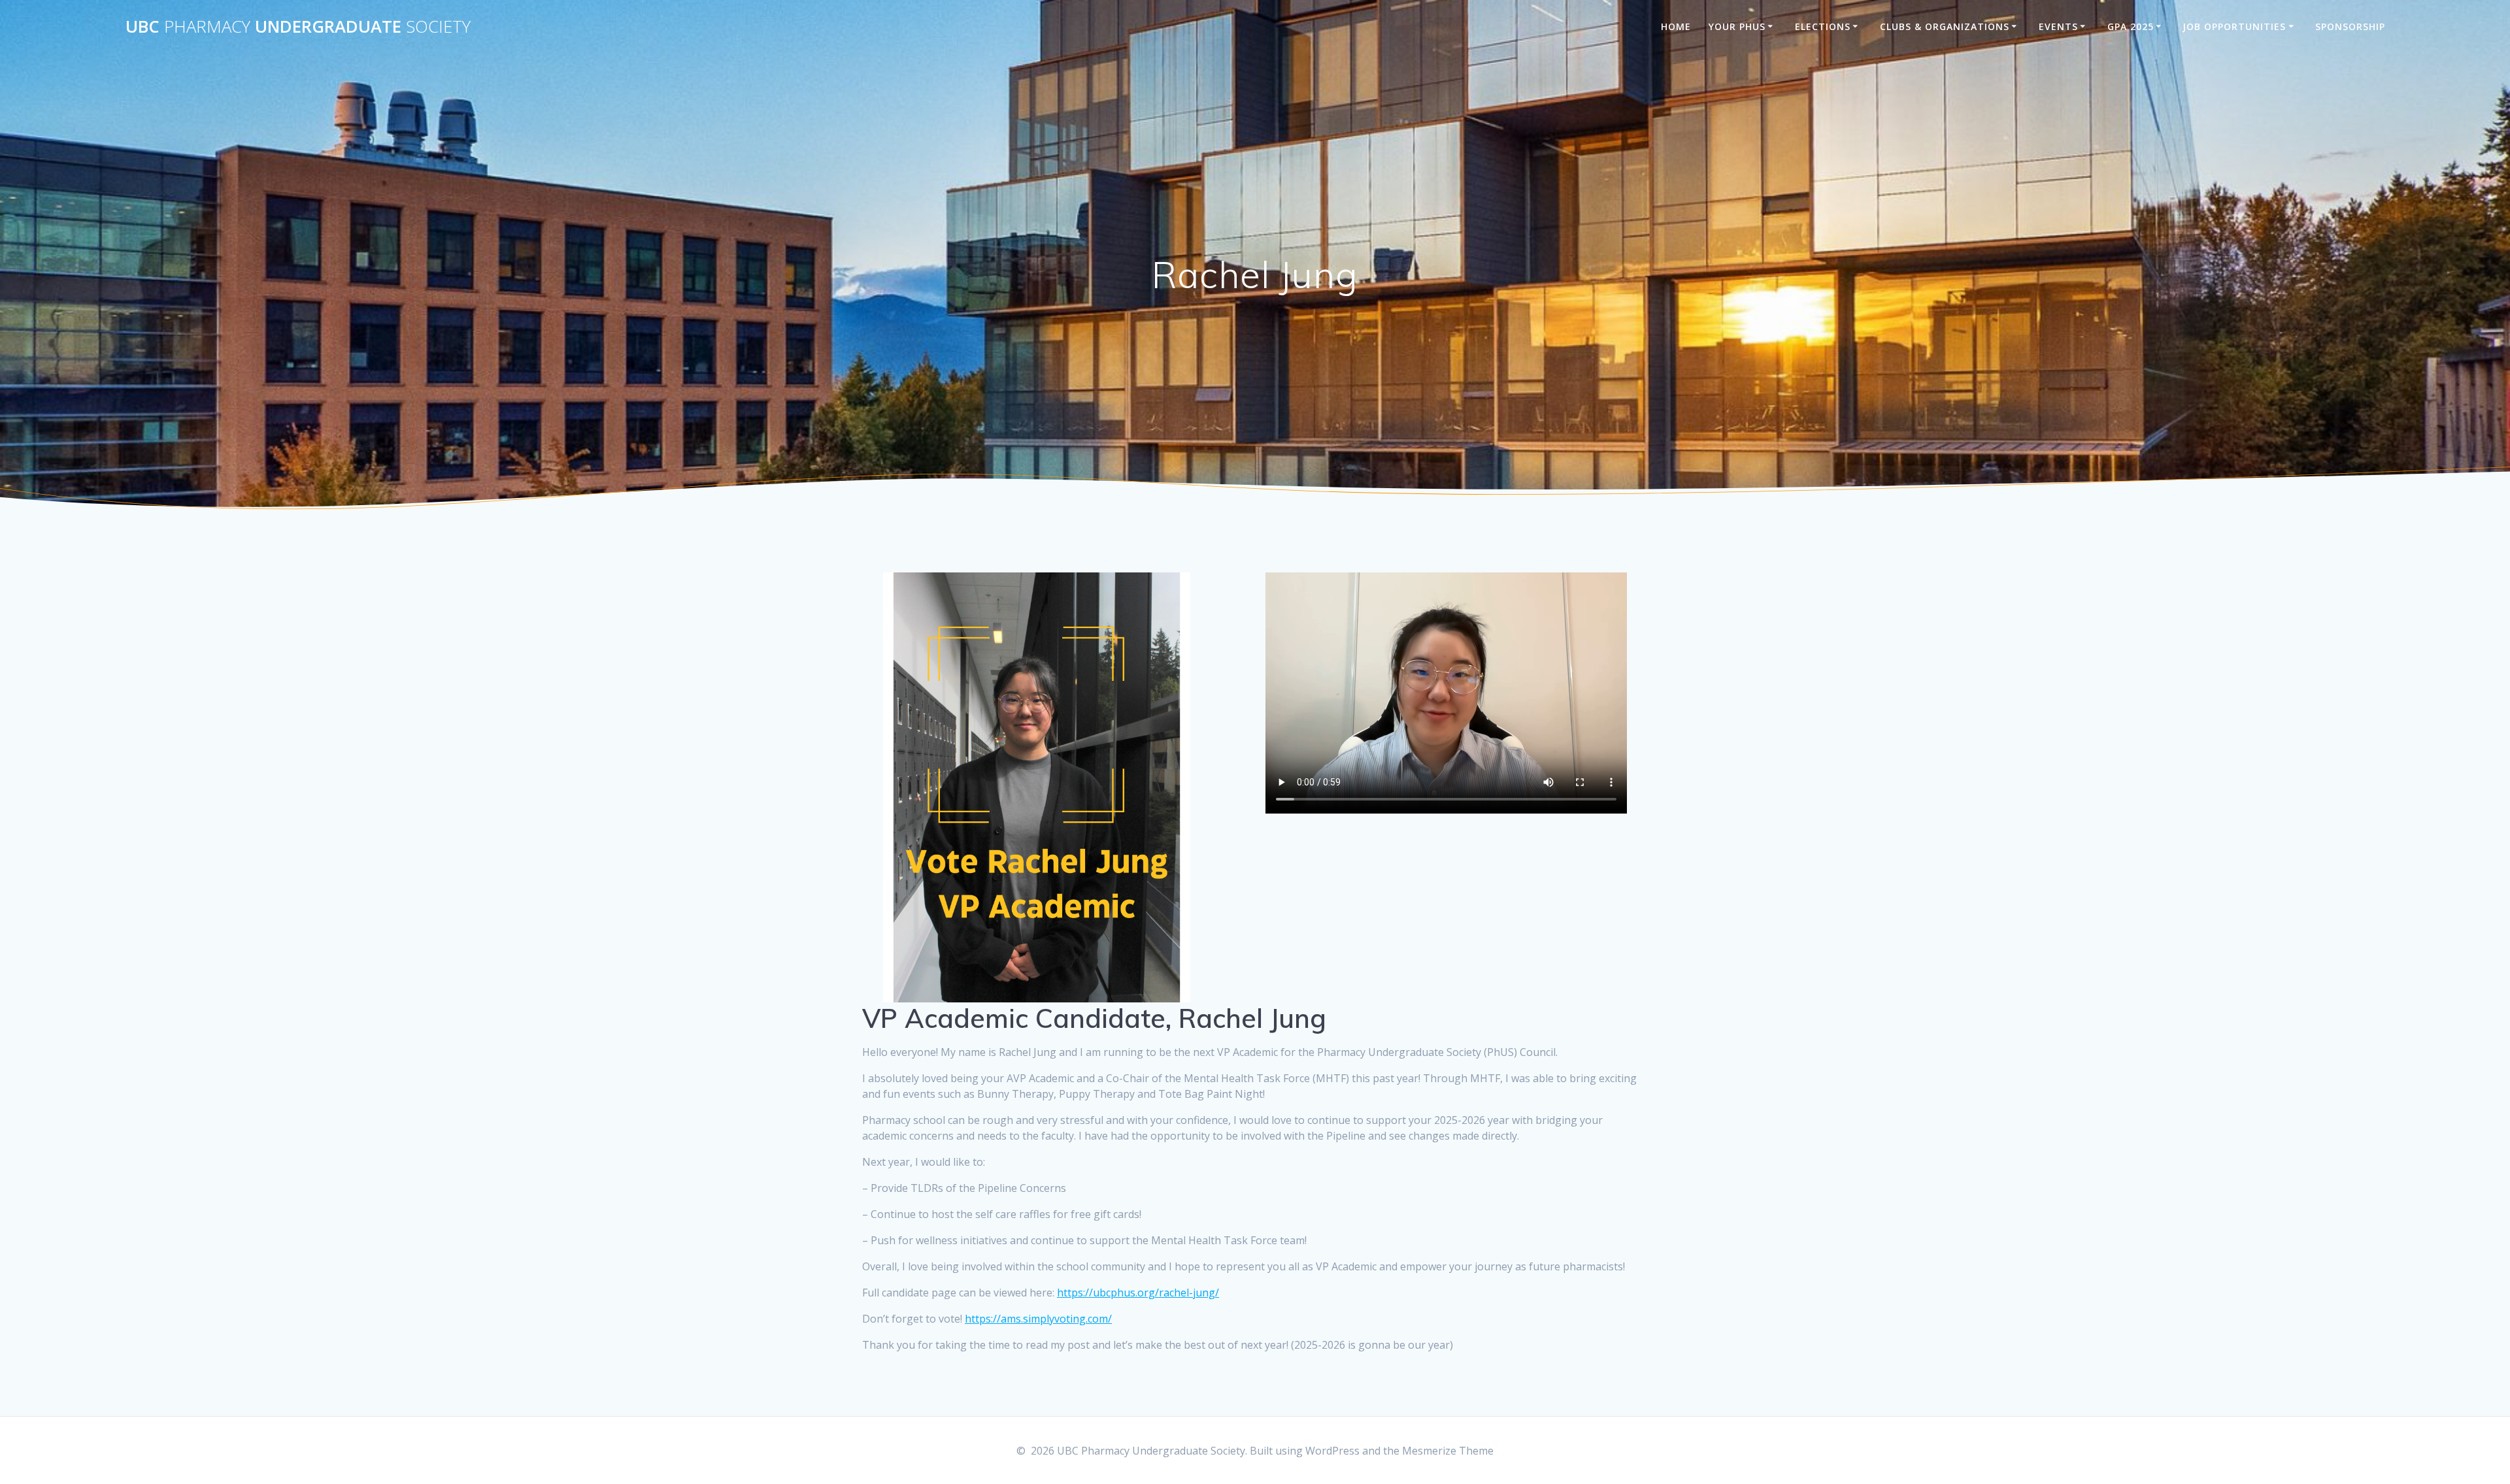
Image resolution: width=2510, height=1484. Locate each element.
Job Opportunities (2234, 26)
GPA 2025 (2131, 26)
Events (2058, 26)
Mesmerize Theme (1448, 1451)
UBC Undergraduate (298, 27)
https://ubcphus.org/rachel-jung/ (1138, 1293)
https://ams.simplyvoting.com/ (1038, 1319)
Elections (1823, 26)
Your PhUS (1737, 26)
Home (1676, 26)
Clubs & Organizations (1945, 26)
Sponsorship (2350, 26)
